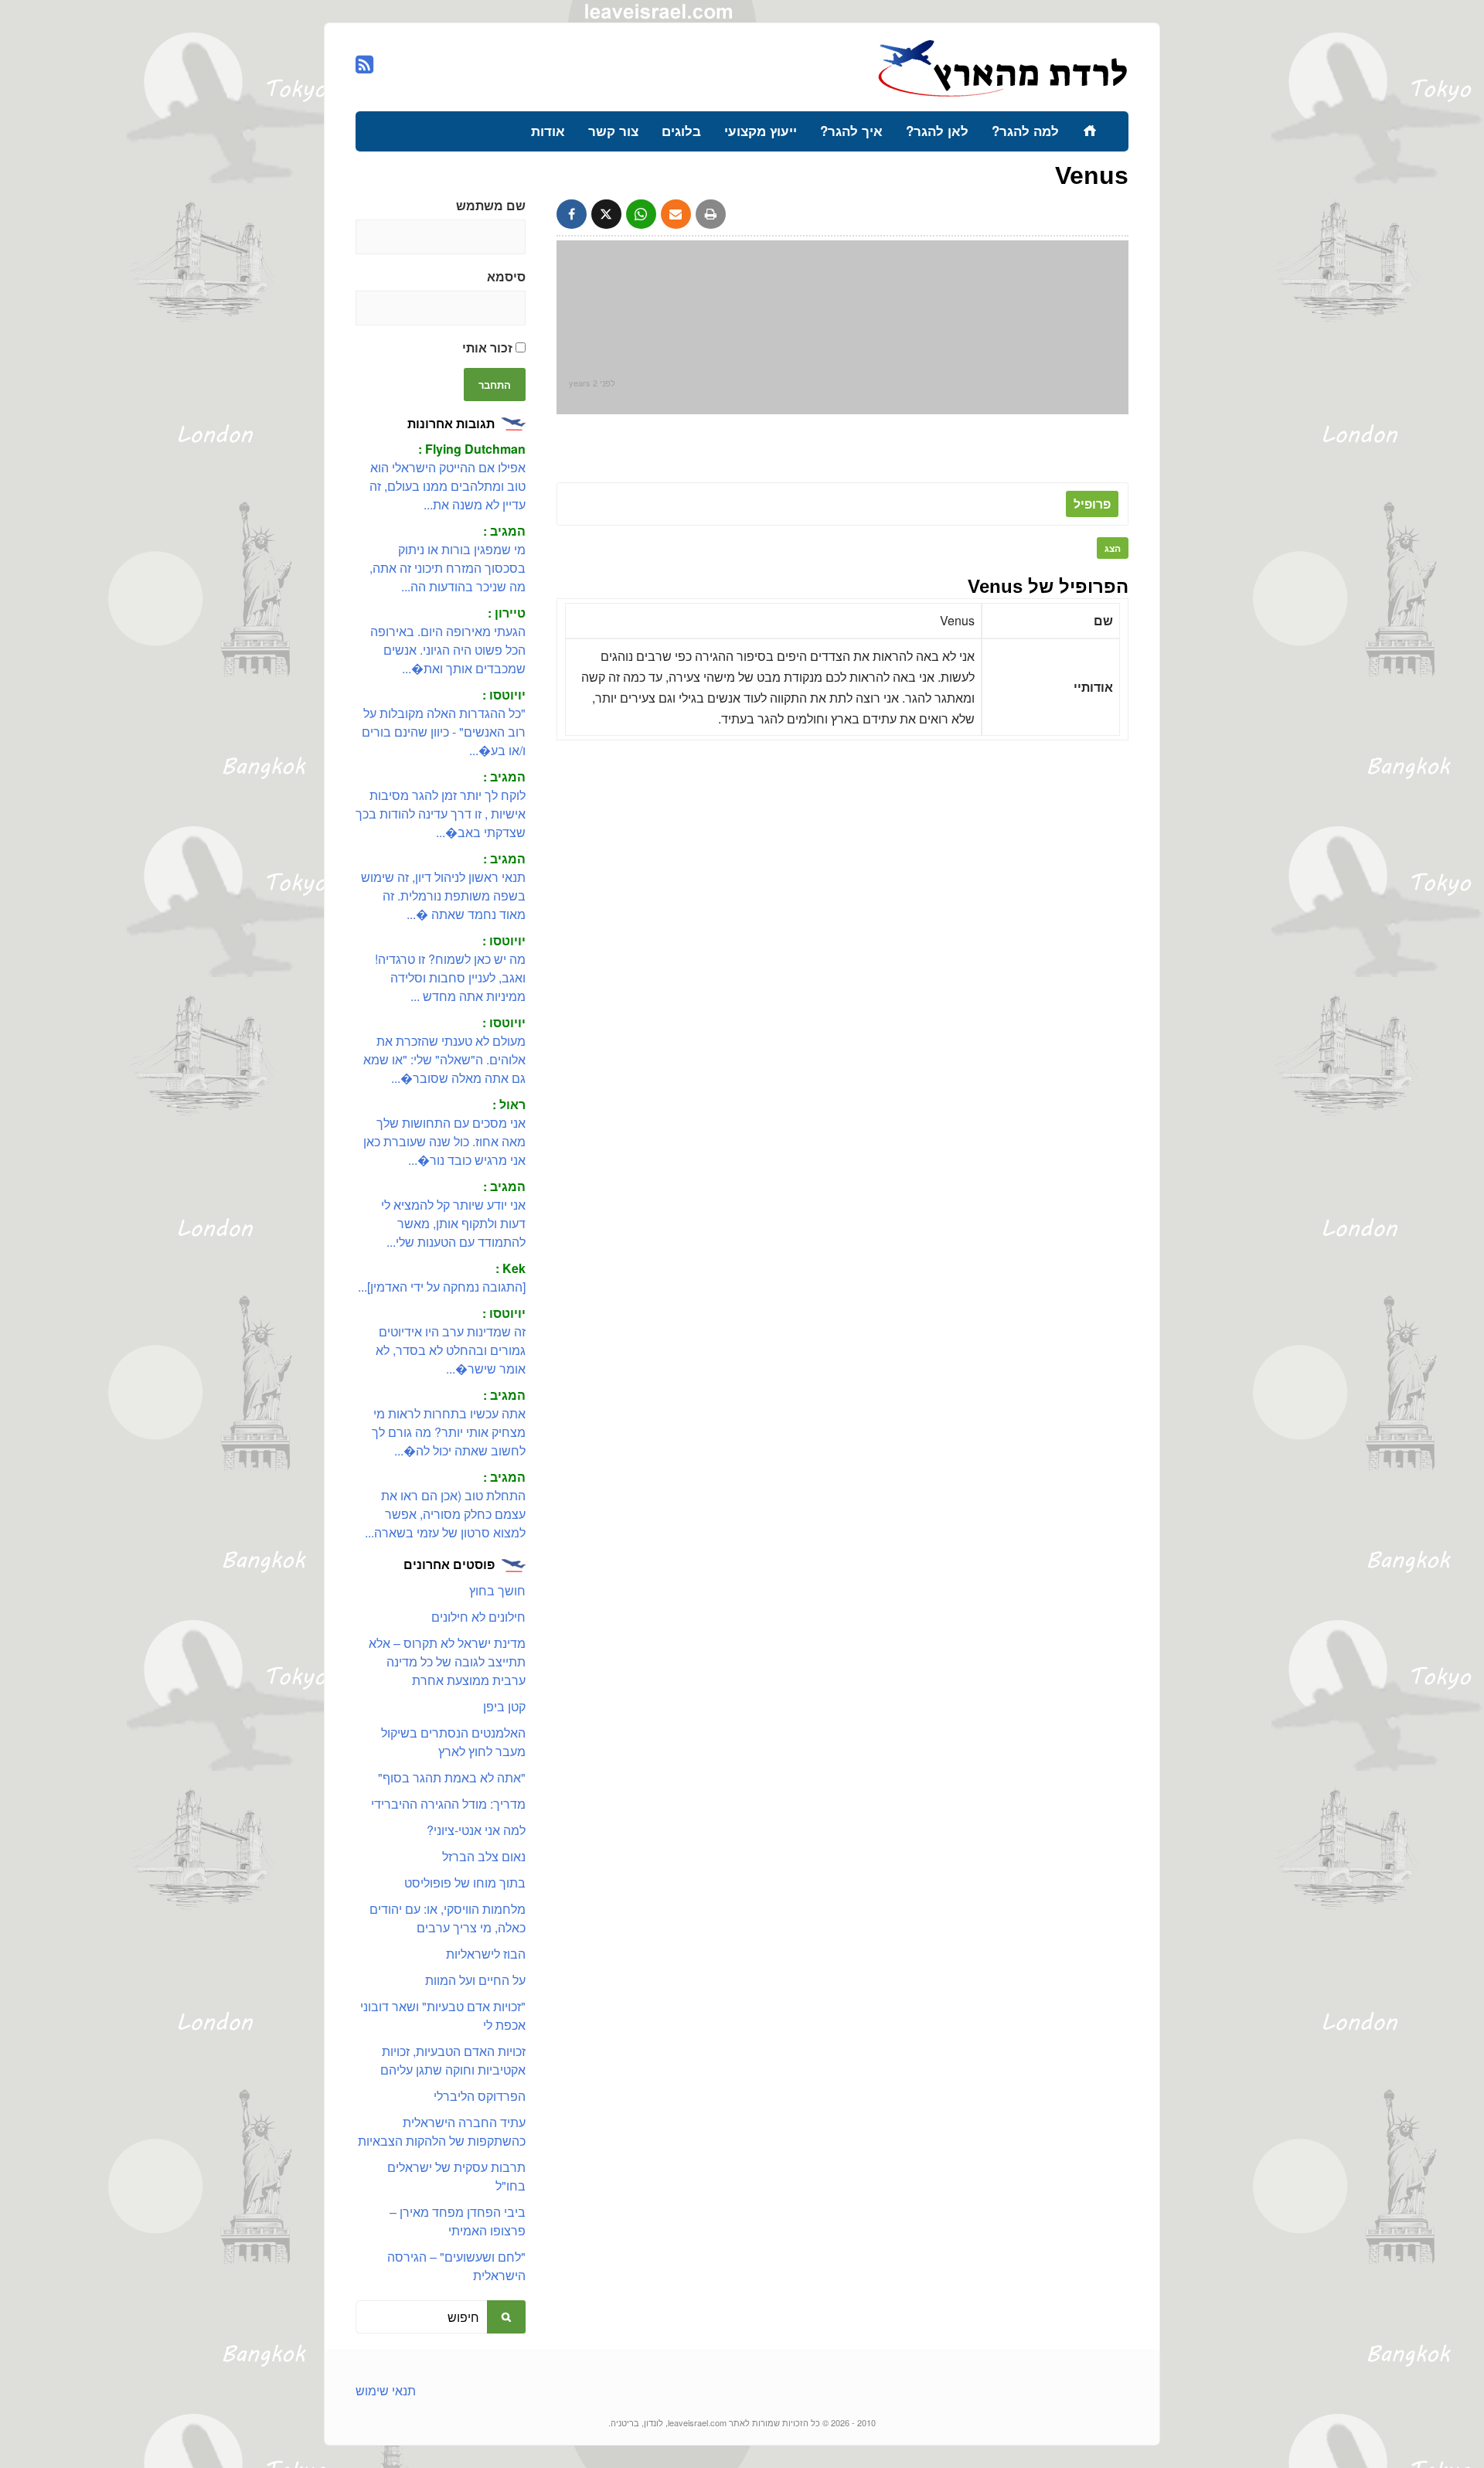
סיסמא (506, 276)
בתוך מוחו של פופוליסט (465, 1882)
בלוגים (681, 131)
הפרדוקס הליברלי (480, 2096)
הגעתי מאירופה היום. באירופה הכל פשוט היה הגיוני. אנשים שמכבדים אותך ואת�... (448, 650)
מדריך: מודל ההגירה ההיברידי (448, 1804)
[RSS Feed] (364, 65)
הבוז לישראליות (486, 1954)
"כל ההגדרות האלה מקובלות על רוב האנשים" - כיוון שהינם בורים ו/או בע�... (444, 732)
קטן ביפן (504, 1706)
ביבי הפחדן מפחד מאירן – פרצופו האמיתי (458, 2221)
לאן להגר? (937, 131)
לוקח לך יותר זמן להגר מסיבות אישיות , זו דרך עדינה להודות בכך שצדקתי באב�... (441, 814)
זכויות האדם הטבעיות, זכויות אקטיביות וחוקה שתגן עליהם (453, 2060)
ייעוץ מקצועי (761, 131)
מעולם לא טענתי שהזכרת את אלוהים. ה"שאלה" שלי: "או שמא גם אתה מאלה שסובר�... (444, 1059)
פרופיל (1092, 504)
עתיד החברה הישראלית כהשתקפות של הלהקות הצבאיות (442, 2131)
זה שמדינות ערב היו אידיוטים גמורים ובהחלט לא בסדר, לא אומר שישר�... (451, 1350)
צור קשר (613, 131)
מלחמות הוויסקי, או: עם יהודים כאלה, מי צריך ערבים (448, 1918)
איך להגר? (851, 131)
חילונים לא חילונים (478, 1617)
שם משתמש (491, 205)
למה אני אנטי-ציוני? (476, 1830)
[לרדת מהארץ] (1003, 95)
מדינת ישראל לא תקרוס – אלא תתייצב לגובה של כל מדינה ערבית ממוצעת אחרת (447, 1661)
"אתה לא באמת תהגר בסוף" (452, 1777)
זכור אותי (489, 347)
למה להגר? (1025, 131)
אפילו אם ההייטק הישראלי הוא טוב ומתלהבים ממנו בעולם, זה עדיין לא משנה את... (448, 486)
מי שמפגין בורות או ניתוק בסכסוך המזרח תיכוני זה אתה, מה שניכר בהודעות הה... (448, 568)
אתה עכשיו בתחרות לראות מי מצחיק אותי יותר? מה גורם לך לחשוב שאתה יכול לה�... (449, 1432)
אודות (548, 131)
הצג (1113, 548)
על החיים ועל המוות (475, 1980)
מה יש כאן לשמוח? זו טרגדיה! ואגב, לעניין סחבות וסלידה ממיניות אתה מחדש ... (450, 977)
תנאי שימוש (386, 2390)
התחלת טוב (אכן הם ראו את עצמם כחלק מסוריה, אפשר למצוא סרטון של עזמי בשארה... (445, 1514)
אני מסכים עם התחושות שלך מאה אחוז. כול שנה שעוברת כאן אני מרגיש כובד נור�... (444, 1141)
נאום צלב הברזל (484, 1856)
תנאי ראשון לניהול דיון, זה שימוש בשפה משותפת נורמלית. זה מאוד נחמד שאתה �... (443, 895)
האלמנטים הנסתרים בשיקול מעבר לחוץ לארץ (453, 1742)
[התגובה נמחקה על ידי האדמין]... (442, 1287)
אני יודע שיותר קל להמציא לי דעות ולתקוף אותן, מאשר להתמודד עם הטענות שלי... (453, 1223)
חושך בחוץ (497, 1590)
